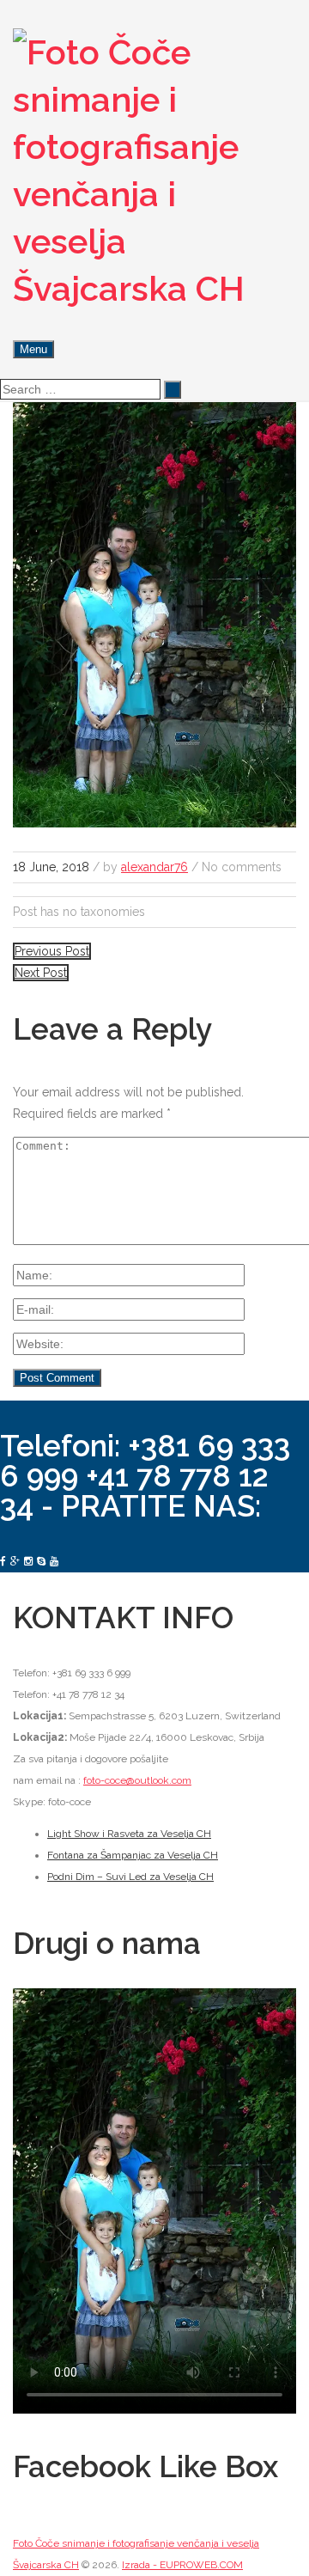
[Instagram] (28, 1561)
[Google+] (15, 1561)
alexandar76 (154, 867)
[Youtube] (54, 1561)
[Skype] (41, 1561)
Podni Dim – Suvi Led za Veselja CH (130, 1877)
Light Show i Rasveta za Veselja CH (129, 1834)
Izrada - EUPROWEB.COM (182, 2565)
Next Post (41, 973)
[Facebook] (3, 1561)
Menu (33, 349)
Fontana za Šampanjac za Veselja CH (133, 1855)
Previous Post (52, 951)
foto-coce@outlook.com (137, 1780)
